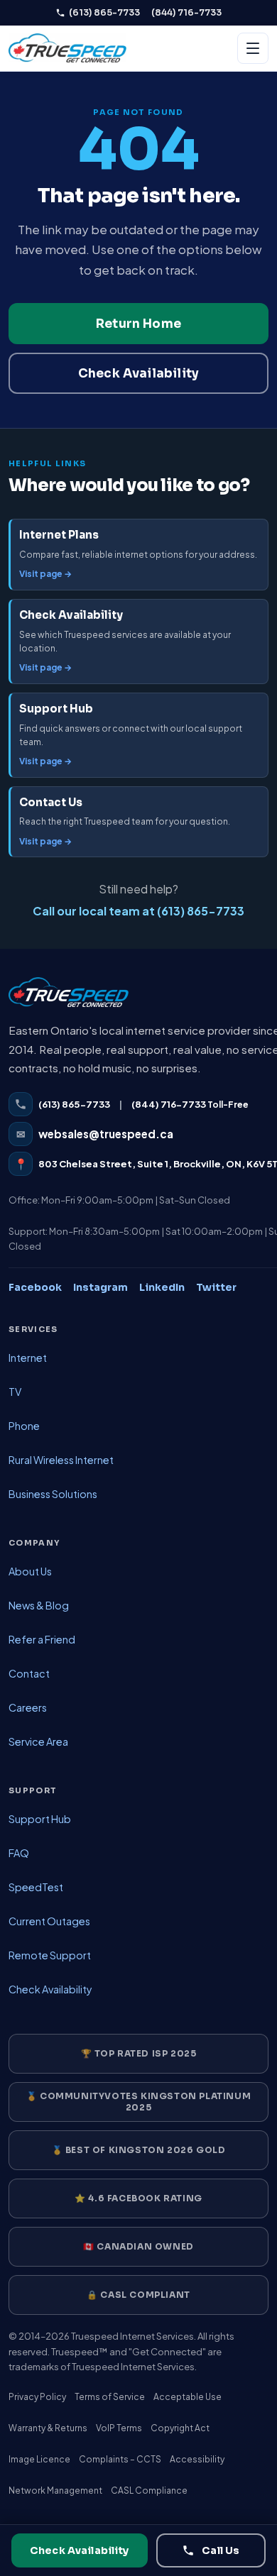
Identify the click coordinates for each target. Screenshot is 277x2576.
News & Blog (39, 1605)
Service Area (38, 1741)
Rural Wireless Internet (61, 1460)
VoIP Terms (119, 2428)
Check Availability (138, 374)
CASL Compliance (149, 2490)
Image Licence (39, 2459)
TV (15, 1392)
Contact (29, 1673)
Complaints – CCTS (120, 2459)
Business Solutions (53, 1494)
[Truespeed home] (69, 999)
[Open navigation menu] (253, 48)
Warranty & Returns (48, 2428)
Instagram (101, 1287)
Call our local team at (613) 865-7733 (138, 911)
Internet (28, 1358)
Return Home (138, 324)
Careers (28, 1707)
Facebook (35, 1287)
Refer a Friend (42, 1639)
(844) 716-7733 (186, 12)
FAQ (19, 1853)
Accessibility (197, 2459)
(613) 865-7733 (104, 12)
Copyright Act (180, 2428)
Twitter (216, 1287)
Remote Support (50, 1955)
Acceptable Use (188, 2397)
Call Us (221, 2550)
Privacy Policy (37, 2397)
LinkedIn (162, 1287)
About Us (30, 1571)
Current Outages (49, 1921)
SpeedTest (36, 1887)
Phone (24, 1426)
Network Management (55, 2490)
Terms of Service (110, 2397)
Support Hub (40, 1819)
